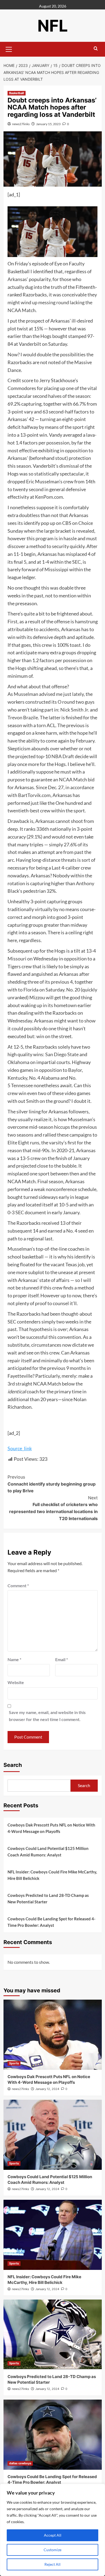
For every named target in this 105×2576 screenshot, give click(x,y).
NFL (53, 26)
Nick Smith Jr (74, 710)
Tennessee (22, 1085)
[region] (52, 2530)
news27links (21, 124)
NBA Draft (63, 756)
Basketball (17, 93)
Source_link (20, 1448)
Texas (71, 1264)
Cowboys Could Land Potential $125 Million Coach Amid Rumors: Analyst (48, 1852)
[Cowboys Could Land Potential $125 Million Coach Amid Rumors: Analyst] (53, 2135)
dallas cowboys (20, 2463)
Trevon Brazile (23, 717)
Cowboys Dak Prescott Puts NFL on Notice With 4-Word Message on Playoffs (51, 1828)
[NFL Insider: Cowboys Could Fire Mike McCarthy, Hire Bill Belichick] (53, 2235)
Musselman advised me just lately (48, 694)
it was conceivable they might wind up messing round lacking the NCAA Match (52, 302)
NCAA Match (73, 779)
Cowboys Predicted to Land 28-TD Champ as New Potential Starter (48, 1898)
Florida (31, 990)
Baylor (75, 1070)
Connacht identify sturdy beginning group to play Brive (52, 1484)
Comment (18, 1585)
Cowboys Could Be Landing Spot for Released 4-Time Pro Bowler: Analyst (51, 1922)
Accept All (53, 2535)
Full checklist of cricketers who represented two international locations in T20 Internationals (53, 1508)
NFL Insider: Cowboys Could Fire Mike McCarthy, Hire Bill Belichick (52, 1875)
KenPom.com (49, 497)
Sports (14, 2063)
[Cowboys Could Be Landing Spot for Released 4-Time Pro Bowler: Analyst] (53, 2435)
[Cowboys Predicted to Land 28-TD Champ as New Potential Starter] (53, 2335)
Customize (52, 2550)
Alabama (50, 1078)
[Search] (96, 49)
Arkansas (17, 279)
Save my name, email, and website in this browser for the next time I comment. (47, 1716)
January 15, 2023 (48, 124)
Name (14, 1659)
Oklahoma (18, 1062)
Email (62, 1659)
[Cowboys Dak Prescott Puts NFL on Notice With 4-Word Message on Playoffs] (53, 2035)
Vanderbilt (30, 344)
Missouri (17, 959)
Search (13, 1765)
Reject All (52, 2564)
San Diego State (62, 1054)
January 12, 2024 (47, 2089)
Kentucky (17, 1078)
